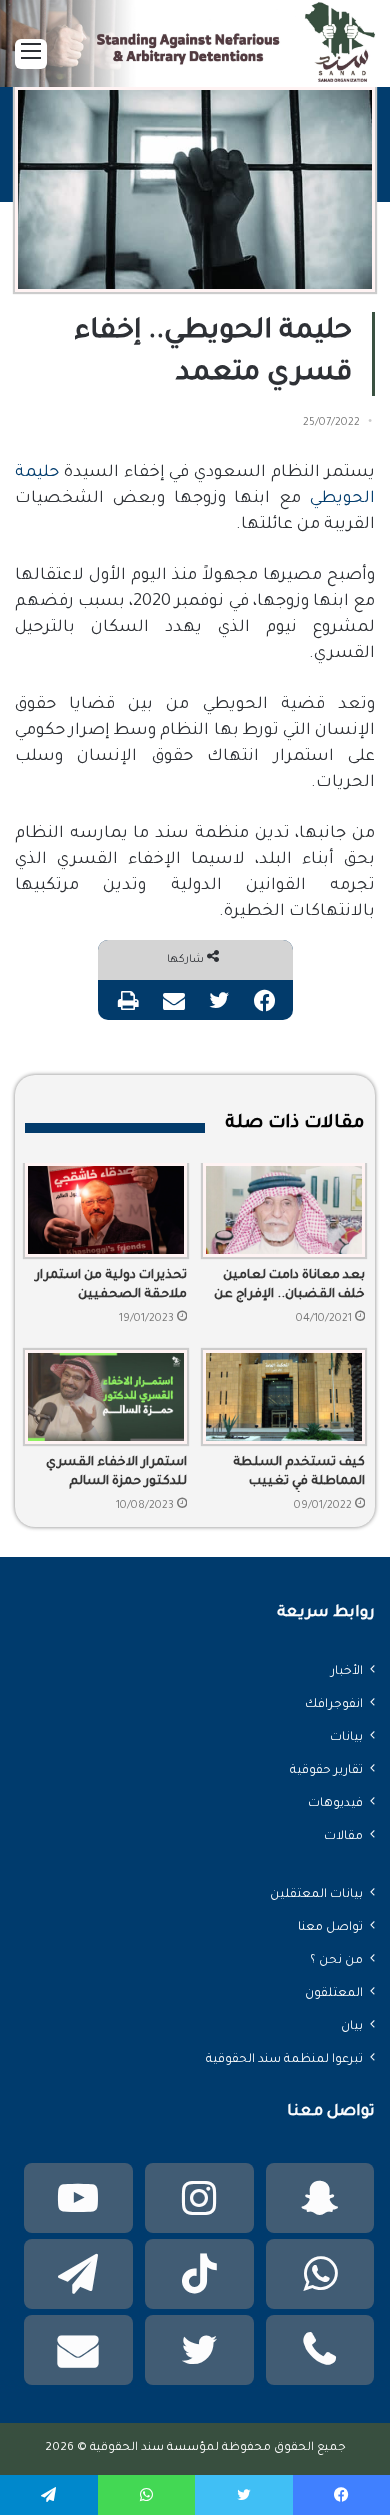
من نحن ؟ (336, 1961)
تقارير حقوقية (326, 1771)
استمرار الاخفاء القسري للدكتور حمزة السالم (116, 1472)
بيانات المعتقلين (316, 1895)
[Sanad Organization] (195, 50)
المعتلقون (334, 1994)
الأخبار (347, 1672)
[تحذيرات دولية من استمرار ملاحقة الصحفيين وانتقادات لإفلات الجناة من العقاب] (106, 1210)
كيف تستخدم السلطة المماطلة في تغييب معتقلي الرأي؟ (299, 1474)
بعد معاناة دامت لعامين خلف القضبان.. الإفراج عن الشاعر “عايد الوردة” (289, 1287)
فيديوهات (335, 1804)
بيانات (346, 1738)
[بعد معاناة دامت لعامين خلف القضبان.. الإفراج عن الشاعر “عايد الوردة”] (284, 1210)
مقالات (343, 1837)
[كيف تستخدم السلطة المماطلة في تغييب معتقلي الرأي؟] (284, 1397)
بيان (352, 2027)
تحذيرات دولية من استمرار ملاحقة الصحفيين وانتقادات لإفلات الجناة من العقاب (110, 1287)
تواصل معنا (330, 1928)
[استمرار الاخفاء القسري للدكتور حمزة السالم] (106, 1397)
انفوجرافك (334, 1705)
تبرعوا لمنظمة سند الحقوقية (284, 2060)
